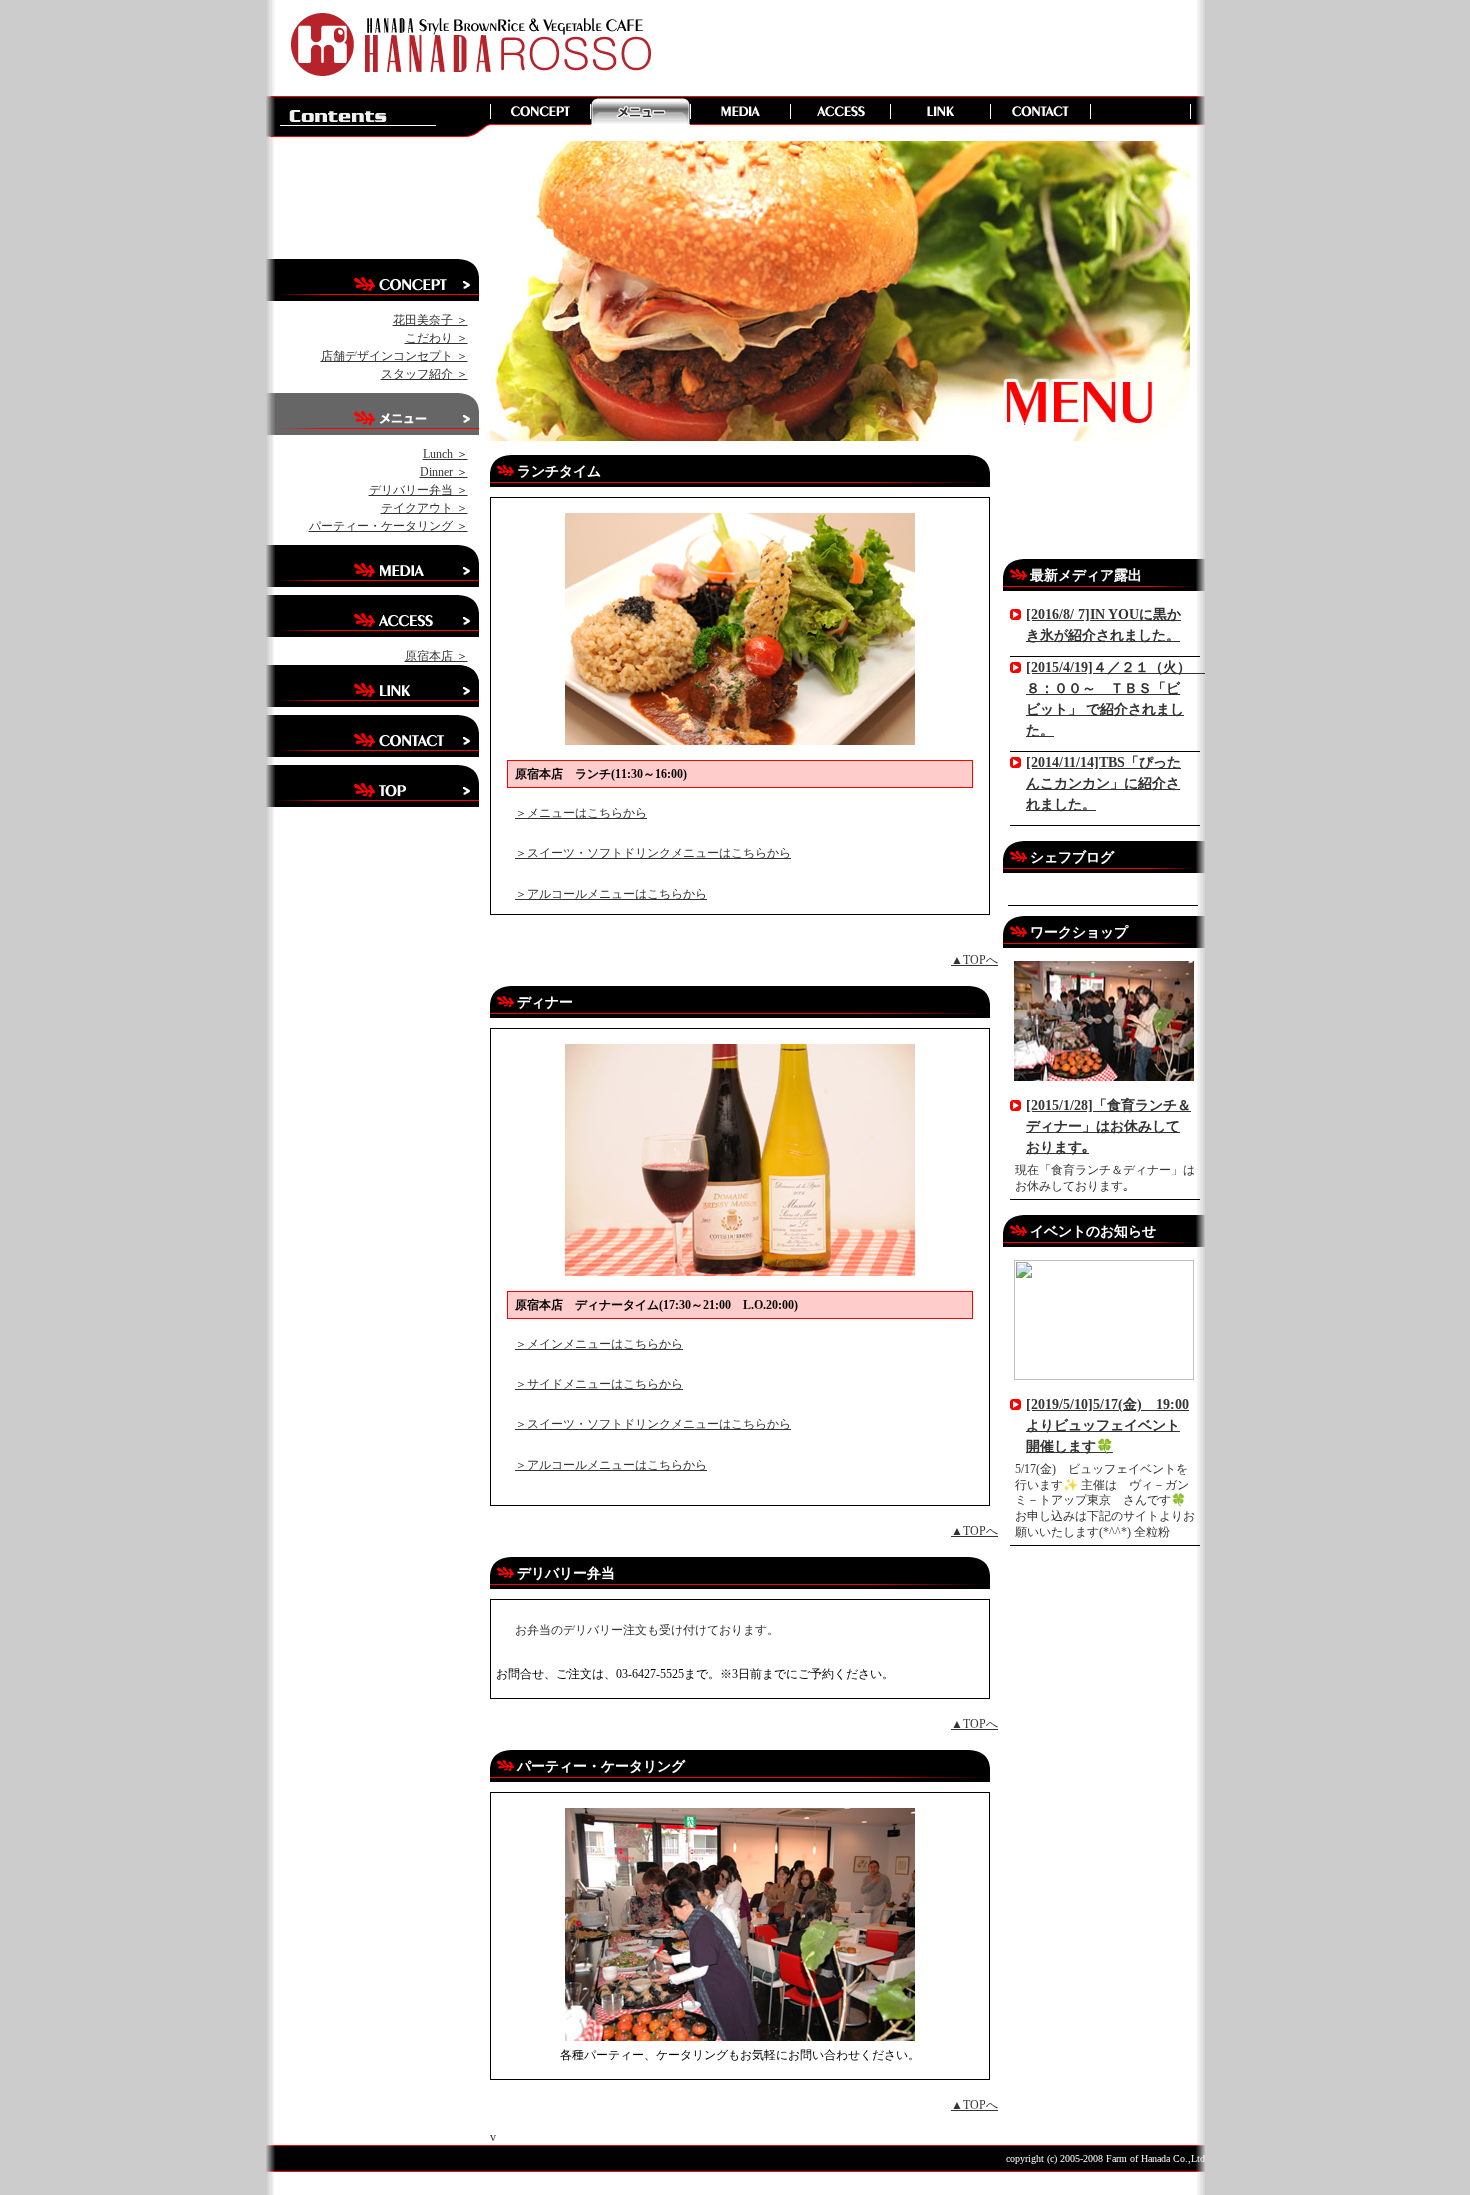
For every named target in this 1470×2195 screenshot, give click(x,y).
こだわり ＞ (436, 338)
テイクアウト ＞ (424, 508)
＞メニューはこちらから (581, 813)
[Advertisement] (924, 46)
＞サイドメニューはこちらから (599, 1384)
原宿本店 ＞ (436, 656)
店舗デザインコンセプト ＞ (394, 356)
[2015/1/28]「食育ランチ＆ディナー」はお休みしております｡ (1108, 1126)
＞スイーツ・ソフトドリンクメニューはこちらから (653, 853)
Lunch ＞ (445, 454)
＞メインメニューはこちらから (599, 1344)
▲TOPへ (974, 960)
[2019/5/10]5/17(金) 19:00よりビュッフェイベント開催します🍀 (1107, 1425)
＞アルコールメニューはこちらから (611, 894)
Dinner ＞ (444, 472)
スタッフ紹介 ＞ (424, 374)
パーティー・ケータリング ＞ (388, 526)
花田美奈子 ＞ (430, 320)
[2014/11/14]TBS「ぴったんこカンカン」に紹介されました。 (1103, 783)
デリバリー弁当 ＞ (418, 490)
